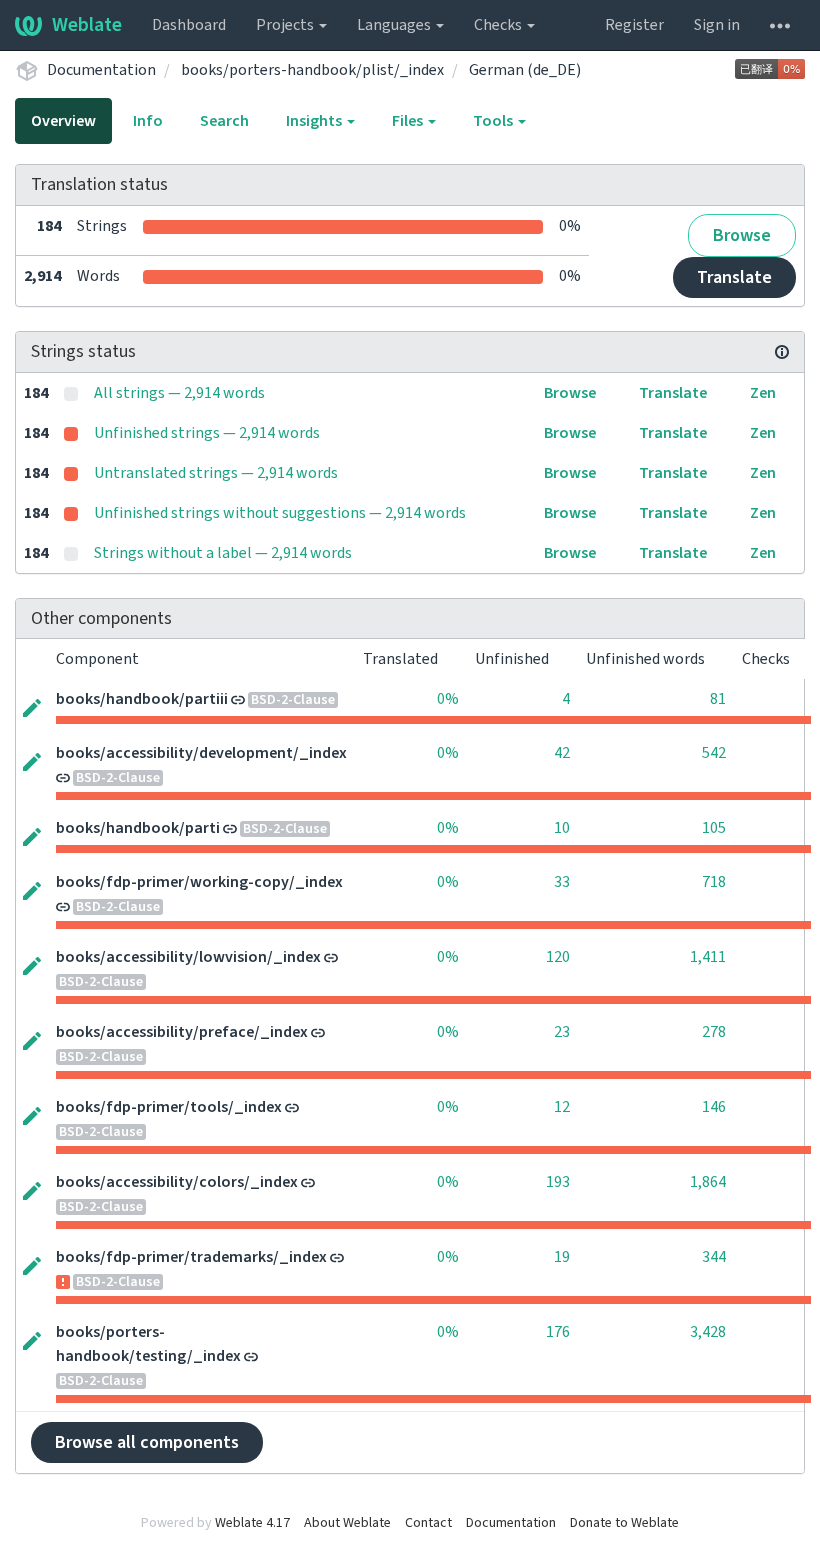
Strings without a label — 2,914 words (223, 553)
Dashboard (189, 25)
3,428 (708, 1332)
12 (562, 1107)
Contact (428, 1523)
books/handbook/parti (138, 828)
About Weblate (347, 1523)
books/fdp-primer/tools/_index (169, 1107)
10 (562, 828)
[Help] (780, 25)
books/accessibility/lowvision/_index (188, 957)
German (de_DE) (525, 70)
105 (714, 828)
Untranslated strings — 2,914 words (216, 473)
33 (562, 882)
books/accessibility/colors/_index (177, 1182)
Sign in (717, 25)
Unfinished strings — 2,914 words (207, 433)
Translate (734, 277)
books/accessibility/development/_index (201, 753)
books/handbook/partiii (142, 699)
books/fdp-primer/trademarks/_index (191, 1257)
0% (448, 699)
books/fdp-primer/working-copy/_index (199, 882)
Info (148, 121)
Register (634, 25)
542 (714, 753)
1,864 (708, 1182)
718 (714, 882)
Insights (315, 121)
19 (562, 1257)
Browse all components (147, 1442)
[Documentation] (782, 352)
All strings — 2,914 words (179, 393)
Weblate (87, 25)
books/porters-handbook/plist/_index (312, 70)
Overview (63, 121)
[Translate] (32, 706)
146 (714, 1107)
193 (558, 1182)
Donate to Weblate (624, 1523)
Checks (499, 25)
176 (558, 1332)
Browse (742, 235)
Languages (395, 25)
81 (718, 699)
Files (409, 121)
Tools (494, 121)
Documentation (101, 70)
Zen (763, 393)
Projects (286, 25)
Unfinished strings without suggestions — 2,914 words (280, 513)
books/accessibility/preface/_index (182, 1032)
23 (562, 1032)
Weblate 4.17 (252, 1523)
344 (714, 1257)
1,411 (708, 957)
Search (224, 121)
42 (562, 753)
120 (558, 957)
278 (714, 1032)
